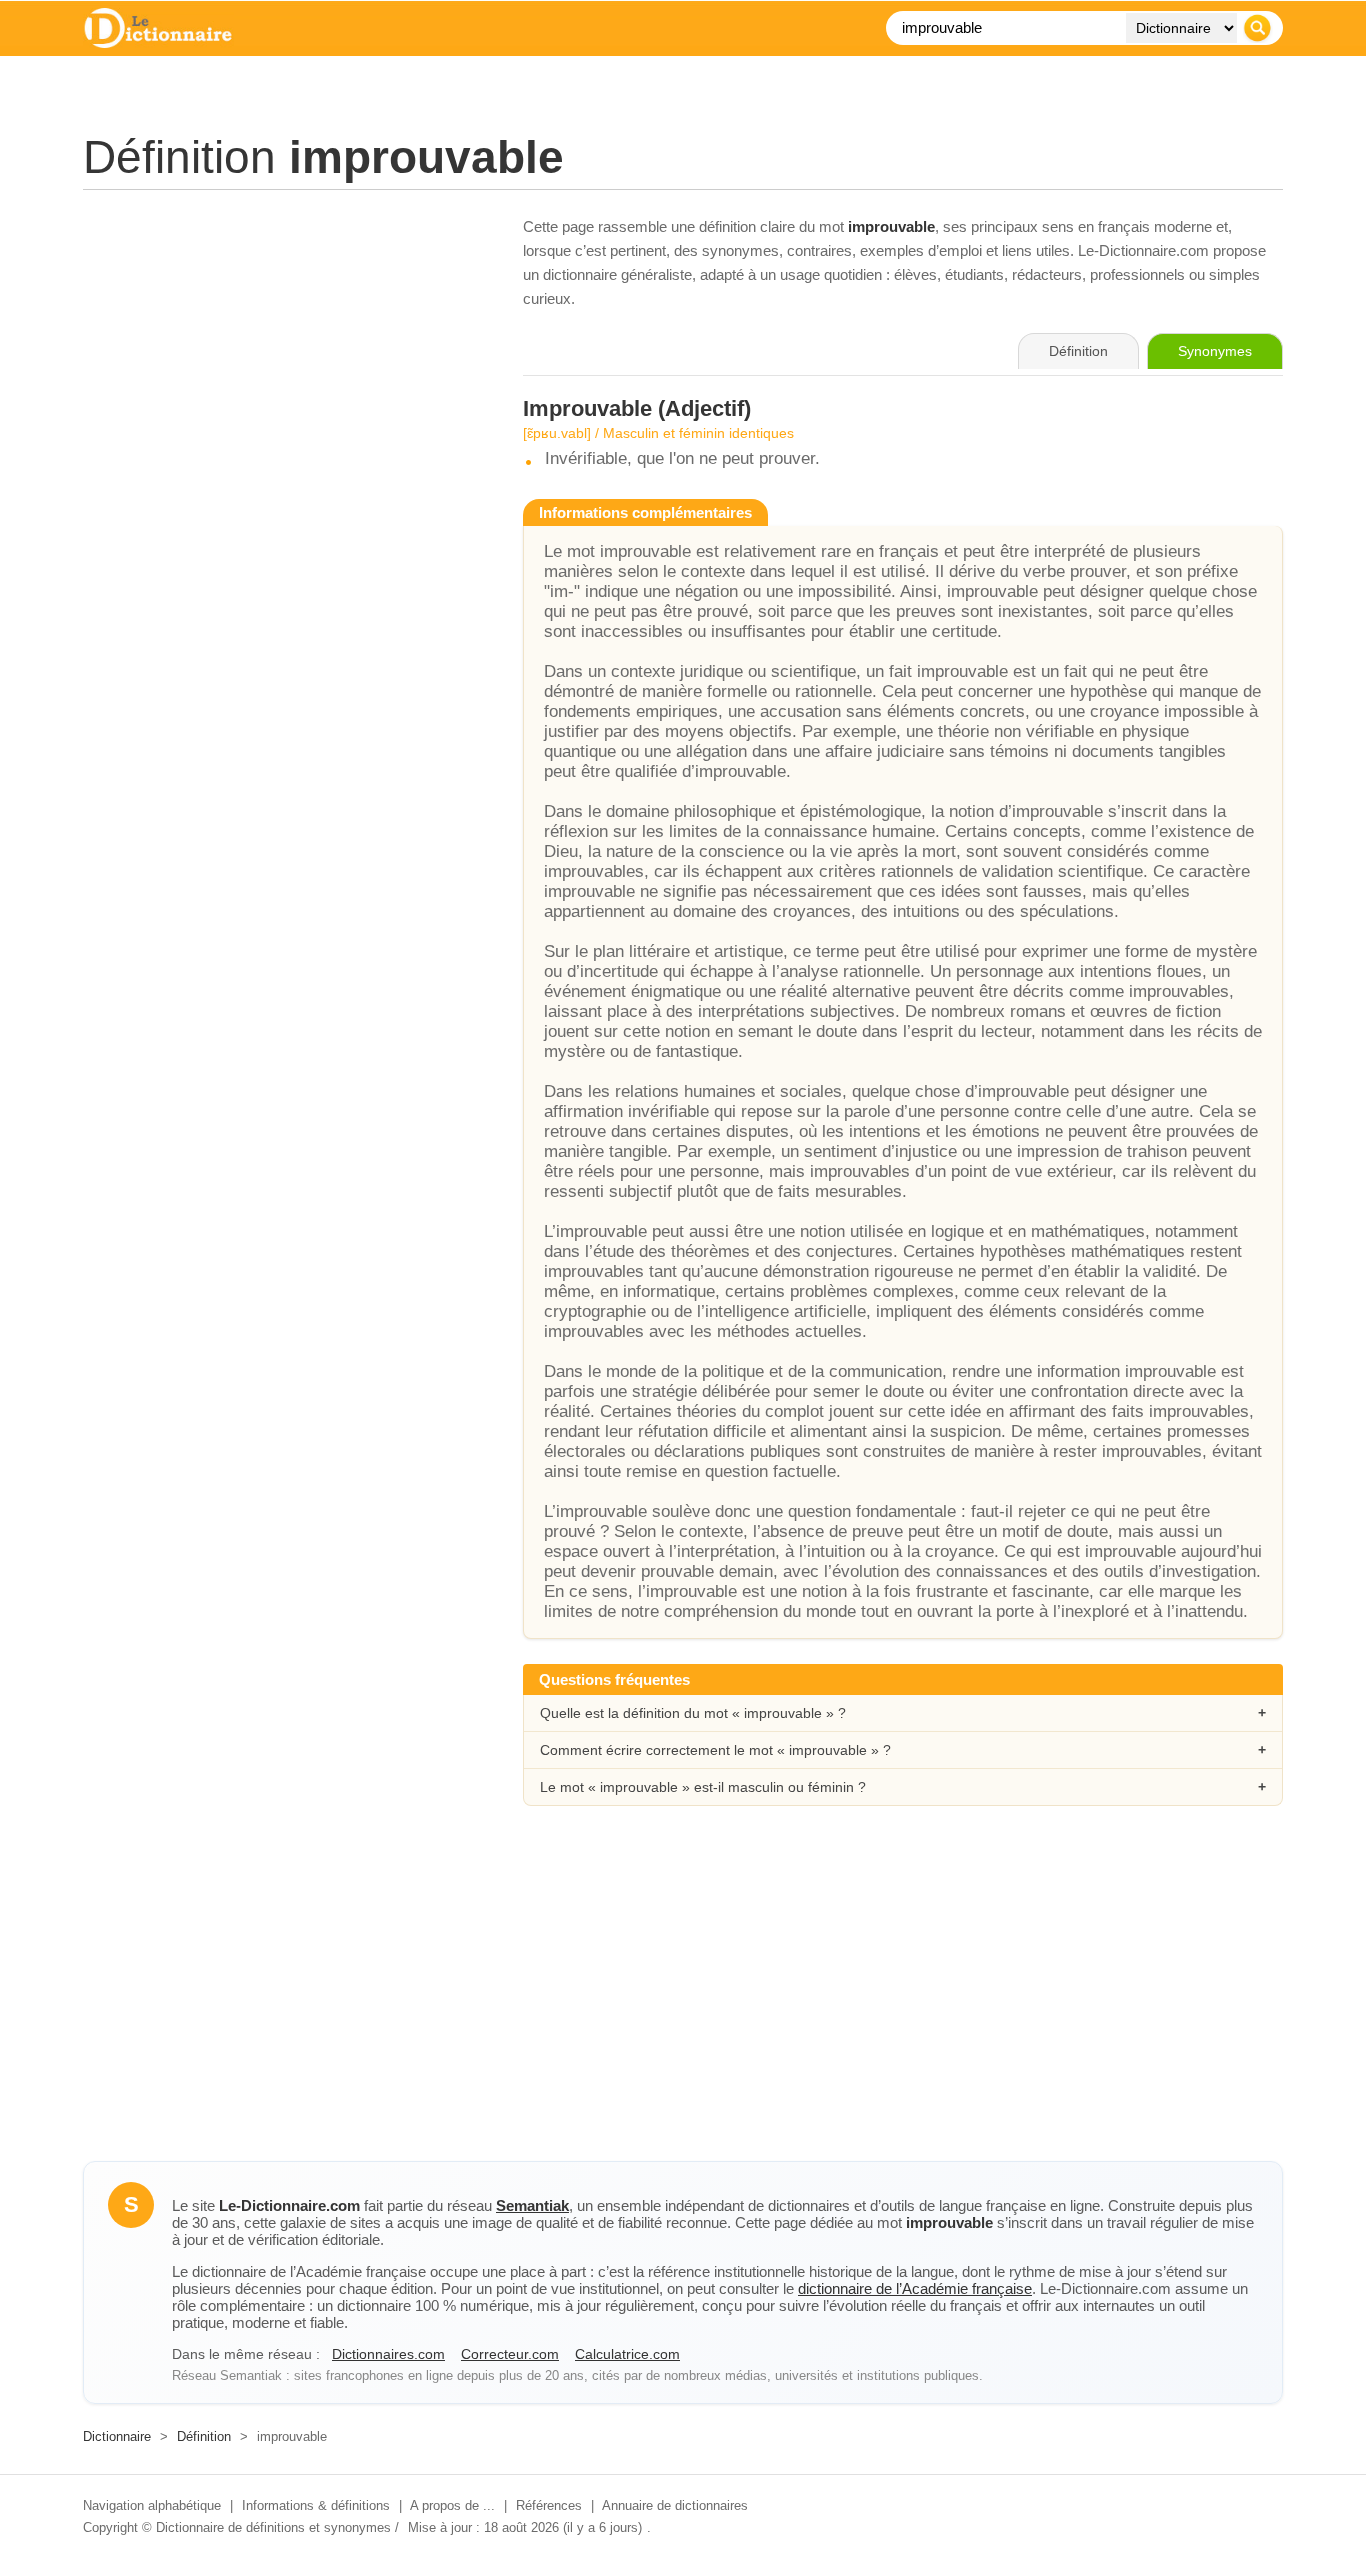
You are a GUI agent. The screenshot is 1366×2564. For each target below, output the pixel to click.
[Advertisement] (283, 355)
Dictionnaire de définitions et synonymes (273, 2527)
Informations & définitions (316, 2505)
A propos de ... (452, 2505)
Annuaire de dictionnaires (675, 2505)
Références (549, 2505)
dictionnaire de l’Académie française (915, 2288)
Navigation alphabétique (152, 2505)
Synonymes (1215, 351)
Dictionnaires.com (388, 2354)
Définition (204, 2436)
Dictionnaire (117, 2436)
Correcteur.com (510, 2354)
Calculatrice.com (627, 2354)
